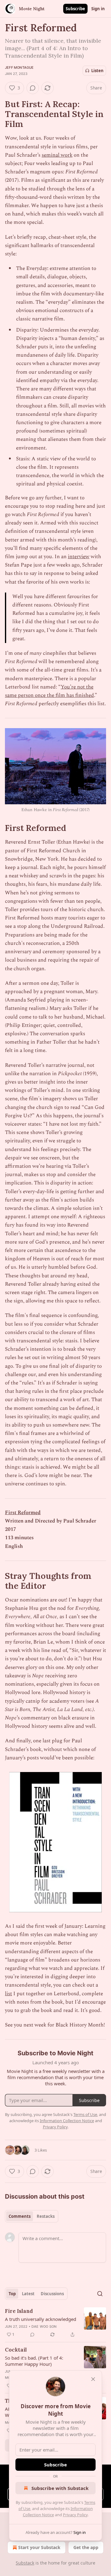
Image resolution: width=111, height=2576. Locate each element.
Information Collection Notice (67, 2121)
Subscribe (75, 9)
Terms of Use (85, 2114)
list (8, 1994)
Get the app (86, 2547)
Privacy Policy (75, 2515)
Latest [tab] (28, 2294)
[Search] (100, 2294)
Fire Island (19, 2311)
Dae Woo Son (44, 2326)
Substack (25, 2563)
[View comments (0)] (33, 88)
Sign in (98, 9)
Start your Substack (39, 2547)
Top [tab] (12, 2294)
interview (79, 557)
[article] (55, 2323)
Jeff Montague (19, 67)
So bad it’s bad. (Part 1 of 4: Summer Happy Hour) (34, 2361)
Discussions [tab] (52, 2294)
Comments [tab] (20, 2216)
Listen (97, 71)
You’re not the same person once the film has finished (49, 691)
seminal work (57, 155)
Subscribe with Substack (60, 2488)
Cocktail (16, 2350)
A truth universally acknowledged (41, 2319)
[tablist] (32, 2216)
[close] (93, 2379)
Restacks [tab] (46, 2216)
